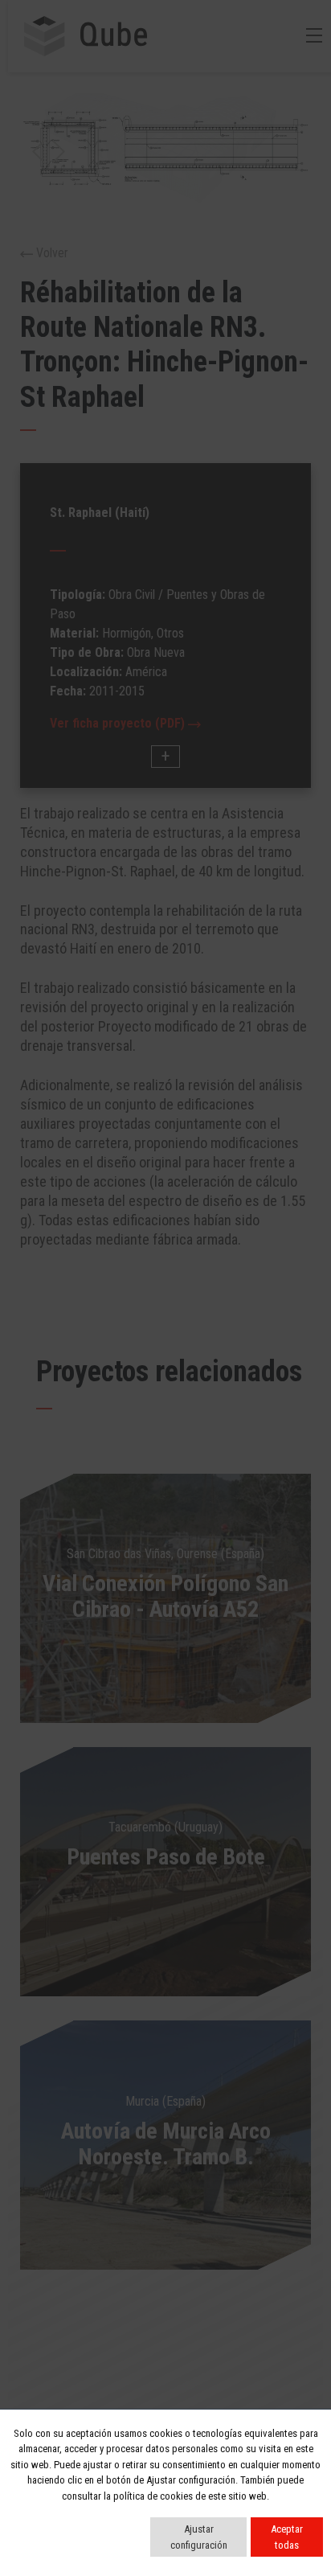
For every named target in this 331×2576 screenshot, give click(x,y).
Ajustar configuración (199, 2537)
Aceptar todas (287, 2537)
